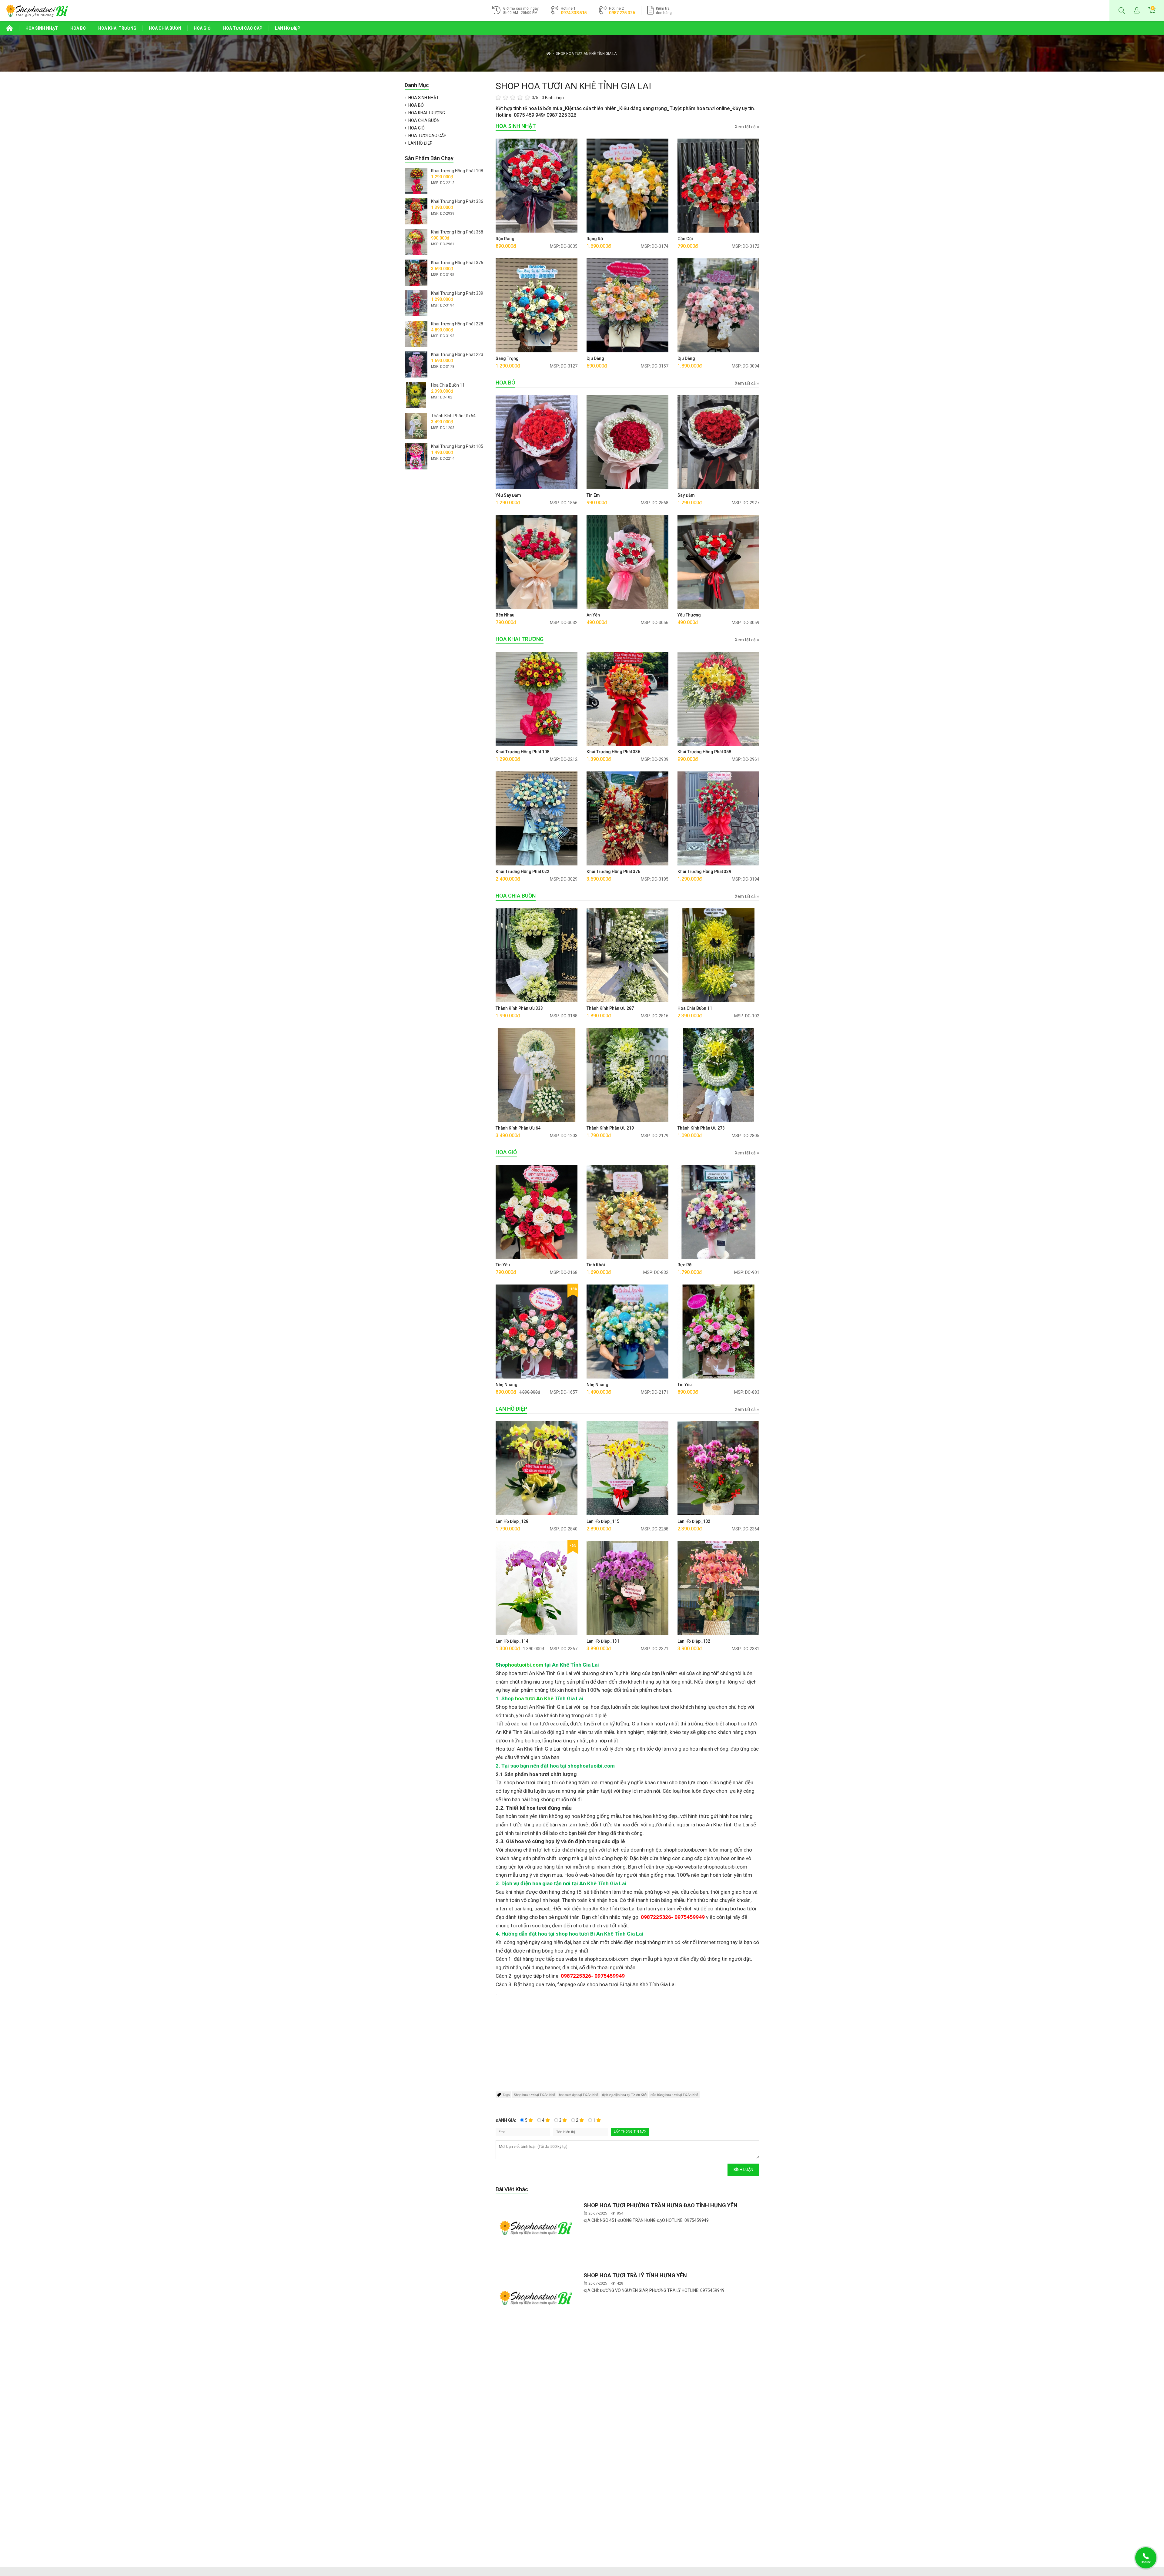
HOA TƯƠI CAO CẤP (243, 28)
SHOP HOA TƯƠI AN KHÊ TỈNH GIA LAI (587, 54)
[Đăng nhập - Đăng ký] (1137, 11)
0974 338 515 (574, 13)
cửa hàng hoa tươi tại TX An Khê (674, 2095)
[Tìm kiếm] (1122, 11)
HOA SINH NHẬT (42, 28)
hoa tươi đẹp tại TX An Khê (579, 2095)
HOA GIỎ (202, 28)
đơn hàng (664, 11)
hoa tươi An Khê (534, 1698)
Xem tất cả (746, 127)
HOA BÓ (78, 28)
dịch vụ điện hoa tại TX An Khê (624, 2095)
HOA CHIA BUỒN (165, 28)
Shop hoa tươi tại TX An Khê (534, 2095)
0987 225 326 (622, 13)
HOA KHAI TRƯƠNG (117, 28)
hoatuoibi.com (526, 1665)
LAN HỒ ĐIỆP (288, 28)
